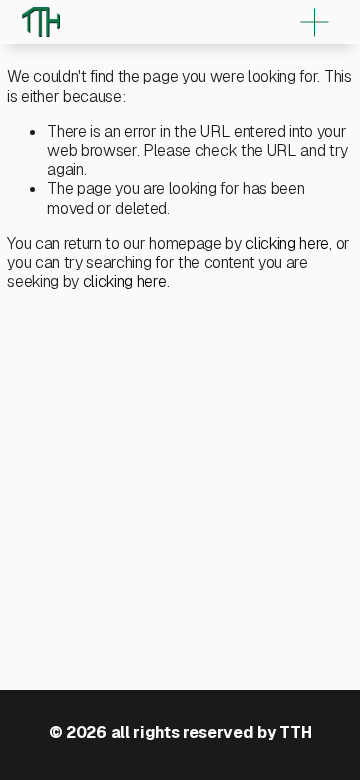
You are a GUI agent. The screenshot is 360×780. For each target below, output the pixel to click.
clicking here (287, 243)
